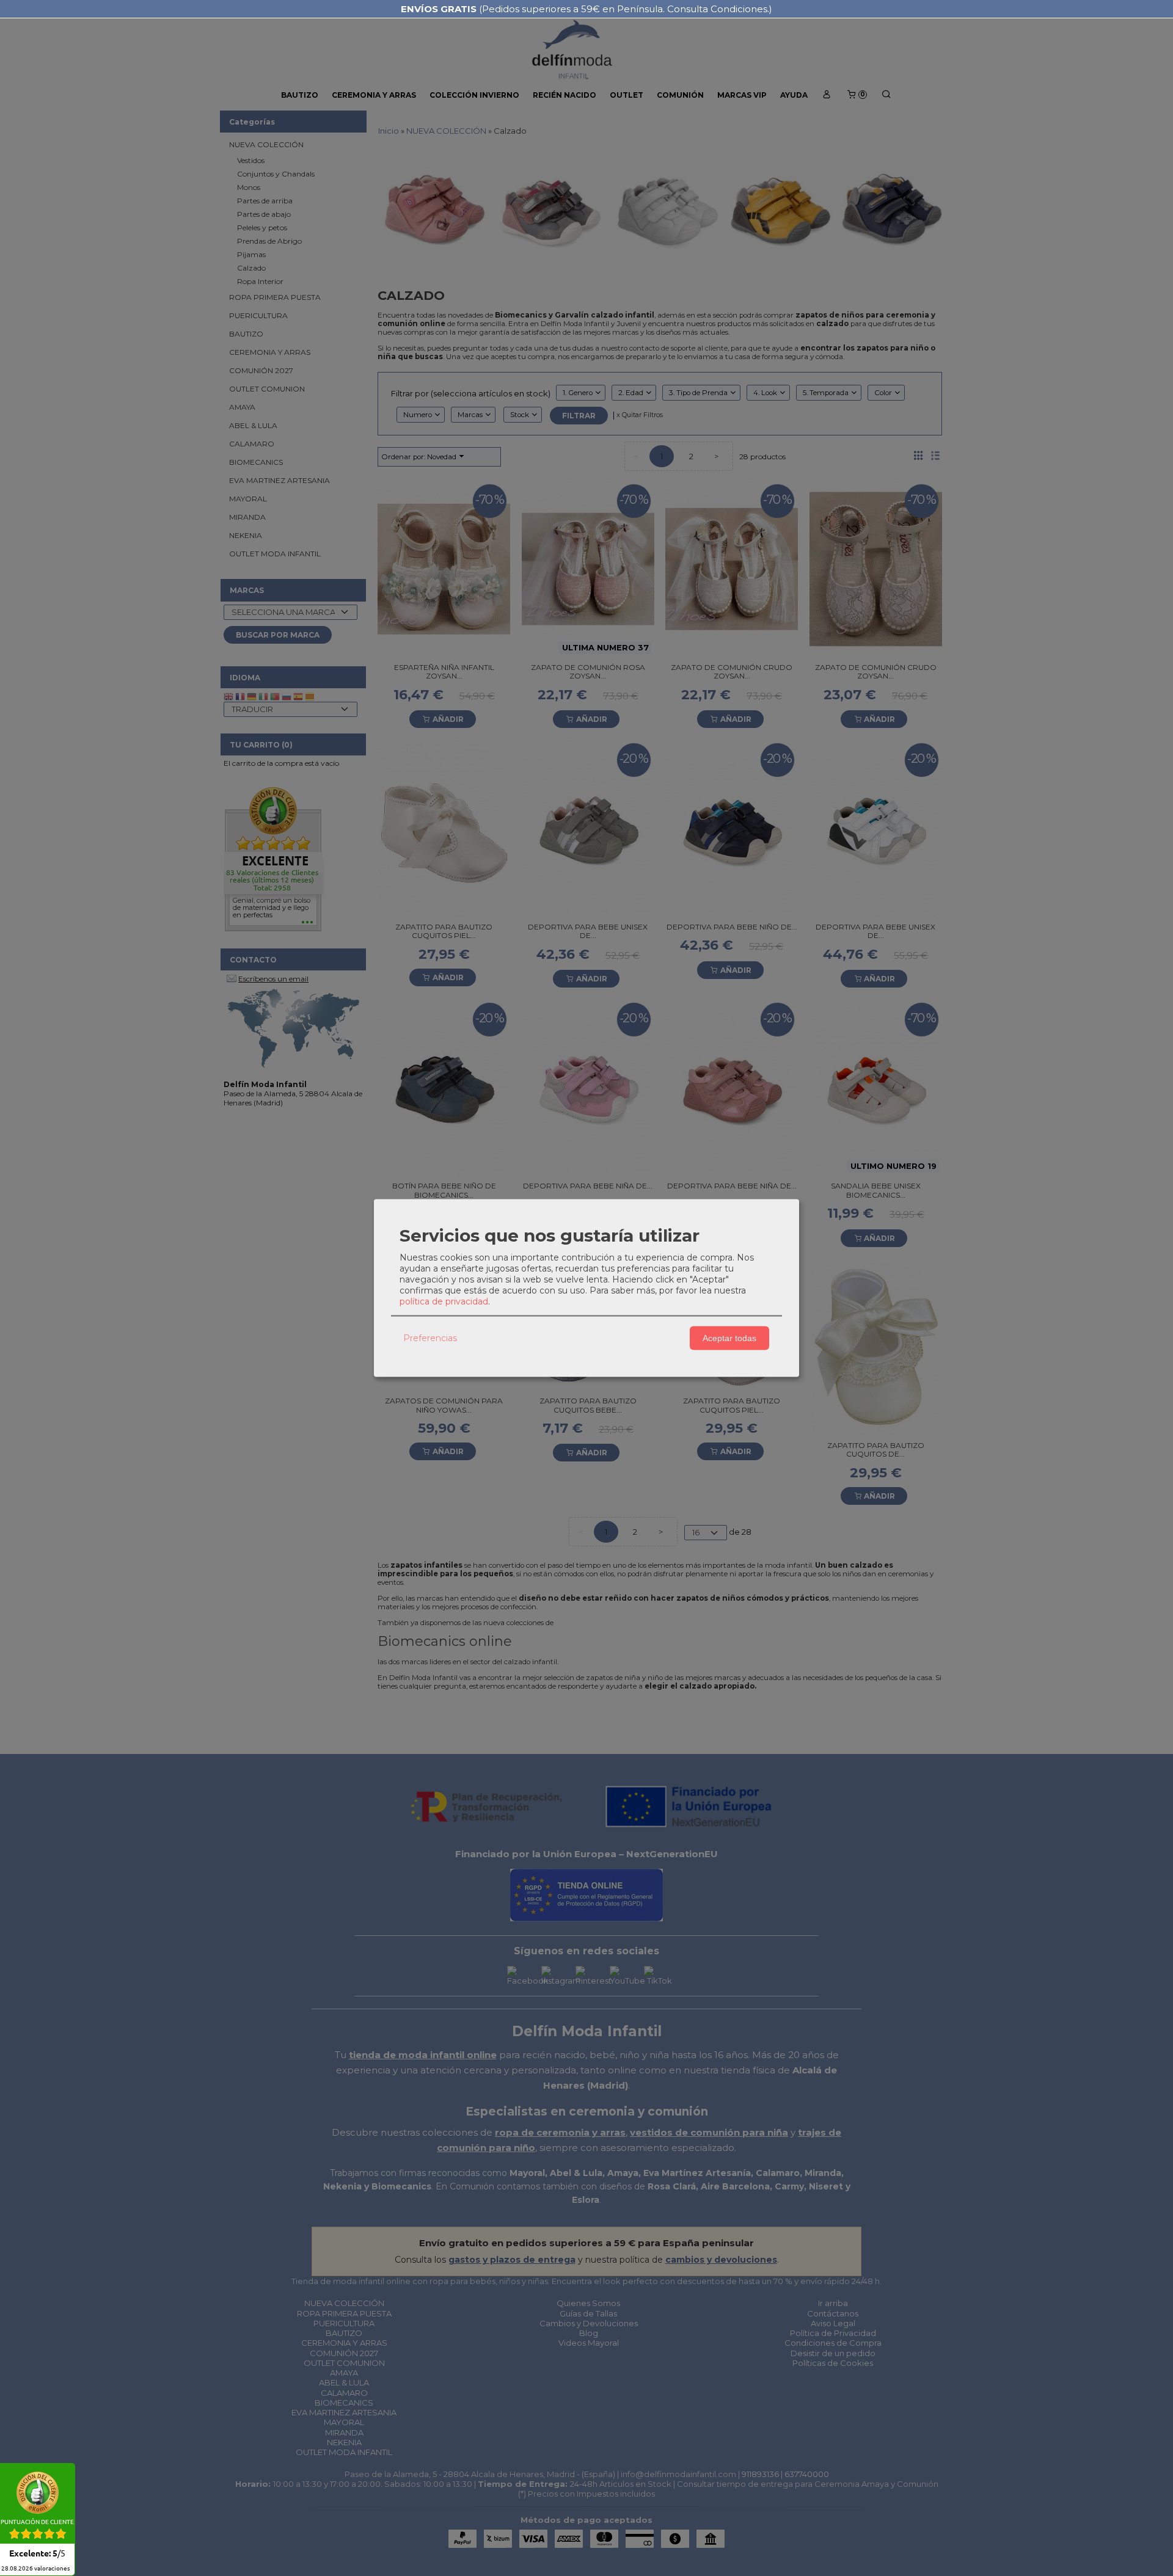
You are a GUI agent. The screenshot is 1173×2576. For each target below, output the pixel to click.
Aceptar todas (729, 1338)
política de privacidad (444, 1301)
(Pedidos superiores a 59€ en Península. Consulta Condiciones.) (586, 9)
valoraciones (35, 2569)
